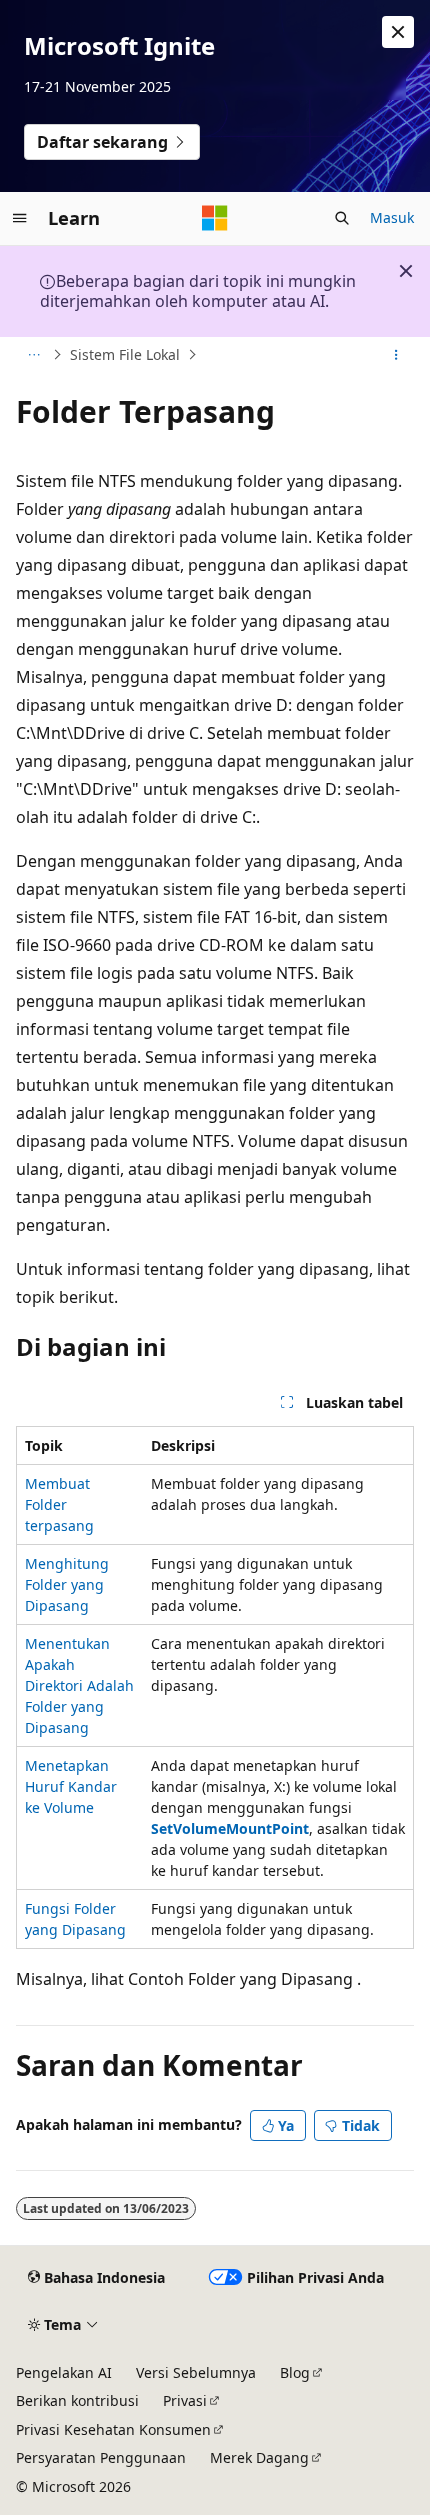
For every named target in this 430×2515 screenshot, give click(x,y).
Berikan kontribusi (77, 2400)
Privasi (185, 2400)
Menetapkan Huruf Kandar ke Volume (71, 1786)
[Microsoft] (215, 218)
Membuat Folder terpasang (59, 1504)
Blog (295, 2372)
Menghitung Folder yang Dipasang (67, 1584)
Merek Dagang (259, 2457)
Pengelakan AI (64, 2372)
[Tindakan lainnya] (396, 355)
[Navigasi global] (20, 218)
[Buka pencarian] (342, 218)
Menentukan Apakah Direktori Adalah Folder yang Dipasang (79, 1685)
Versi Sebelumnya (196, 2372)
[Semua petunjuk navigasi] (33, 355)
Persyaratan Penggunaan (101, 2457)
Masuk (392, 217)
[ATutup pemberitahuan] (398, 32)
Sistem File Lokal (125, 354)
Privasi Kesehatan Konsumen (113, 2429)
